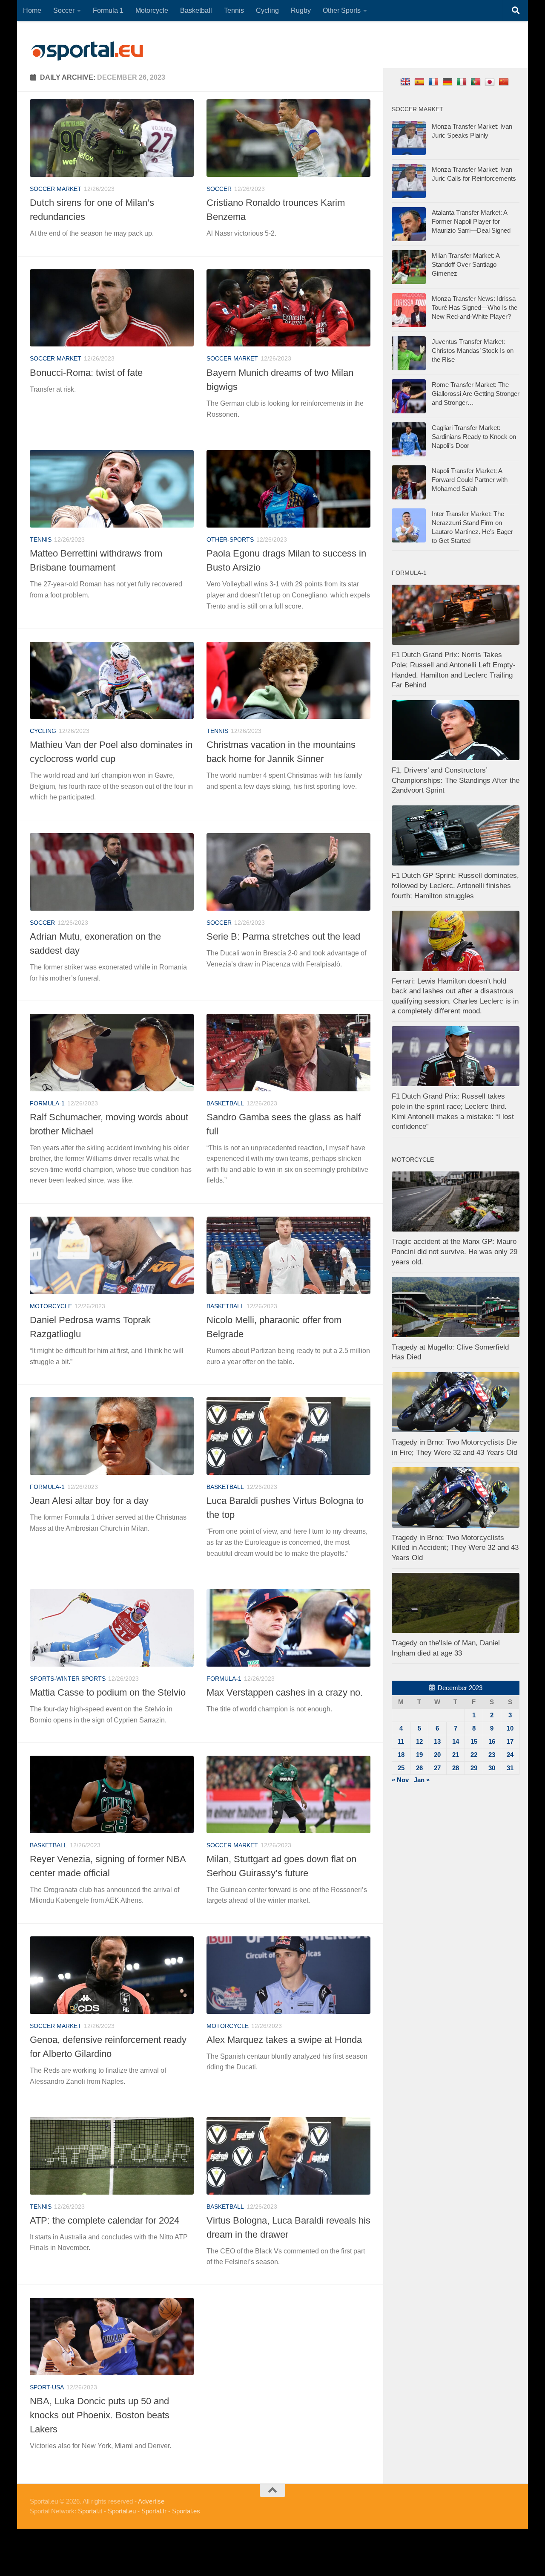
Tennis (234, 10)
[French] (435, 82)
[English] (406, 82)
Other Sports (342, 10)
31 (510, 1768)
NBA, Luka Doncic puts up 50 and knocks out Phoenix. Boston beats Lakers (100, 2415)
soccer (219, 189)
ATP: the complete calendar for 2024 (105, 2220)
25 (401, 1768)
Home (32, 10)
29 (474, 1768)
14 (456, 1741)
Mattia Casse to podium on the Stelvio (108, 1692)
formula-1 (47, 1103)
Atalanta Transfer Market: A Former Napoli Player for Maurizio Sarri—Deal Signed (471, 221)
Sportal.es (186, 2511)
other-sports (230, 539)
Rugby (301, 10)
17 (510, 1741)
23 (492, 1755)
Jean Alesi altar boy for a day (89, 1501)
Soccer (64, 10)
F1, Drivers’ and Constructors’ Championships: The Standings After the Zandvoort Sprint (456, 780)
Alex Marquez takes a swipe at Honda (284, 2040)
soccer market (56, 189)
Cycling (267, 10)
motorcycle (51, 1306)
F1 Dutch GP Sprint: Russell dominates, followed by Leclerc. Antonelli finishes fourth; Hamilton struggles (455, 886)
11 (401, 1741)
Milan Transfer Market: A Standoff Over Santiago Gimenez (466, 264)
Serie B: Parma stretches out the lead (283, 936)
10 (510, 1728)
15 (474, 1741)
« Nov (400, 1780)
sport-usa (47, 2387)
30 (492, 1768)
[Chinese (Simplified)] (505, 82)
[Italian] (463, 82)
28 (456, 1768)
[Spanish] (420, 82)
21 (456, 1755)
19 (419, 1755)
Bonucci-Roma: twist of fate (86, 373)
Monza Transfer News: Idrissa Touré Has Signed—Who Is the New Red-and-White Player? (475, 307)
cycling (43, 731)
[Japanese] (491, 82)
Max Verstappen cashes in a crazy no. (285, 1692)
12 (419, 1741)
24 (510, 1755)
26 (419, 1768)
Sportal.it (90, 2511)
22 (474, 1755)
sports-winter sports (68, 1679)
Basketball (196, 10)
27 (437, 1768)
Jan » (422, 1780)
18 (401, 1755)
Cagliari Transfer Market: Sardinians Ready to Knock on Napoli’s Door (474, 437)
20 (437, 1755)
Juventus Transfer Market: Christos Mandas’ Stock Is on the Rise (473, 350)
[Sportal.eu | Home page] (87, 51)
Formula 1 (108, 10)
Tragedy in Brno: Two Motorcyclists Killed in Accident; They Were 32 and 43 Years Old (455, 1548)
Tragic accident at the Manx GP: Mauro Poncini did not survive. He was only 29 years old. (455, 1252)
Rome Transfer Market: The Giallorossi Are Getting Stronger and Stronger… (476, 394)
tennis (41, 539)
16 (492, 1741)
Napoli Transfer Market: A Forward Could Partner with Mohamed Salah (470, 480)
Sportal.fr (154, 2511)
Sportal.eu (122, 2511)
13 (437, 1741)
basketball (225, 1103)
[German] (449, 82)
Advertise (151, 2501)
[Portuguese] (477, 82)
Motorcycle (152, 10)
